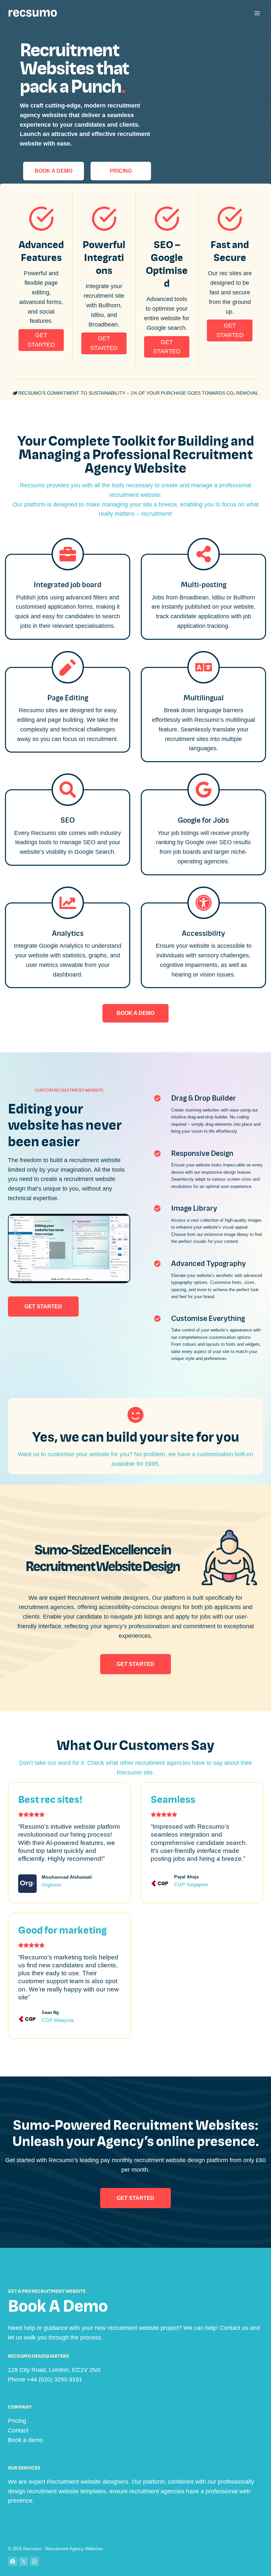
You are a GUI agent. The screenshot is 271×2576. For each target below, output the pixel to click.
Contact (18, 2430)
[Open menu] (257, 13)
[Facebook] (13, 2562)
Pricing (17, 2421)
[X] (24, 2562)
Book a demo (25, 2440)
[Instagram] (35, 2562)
